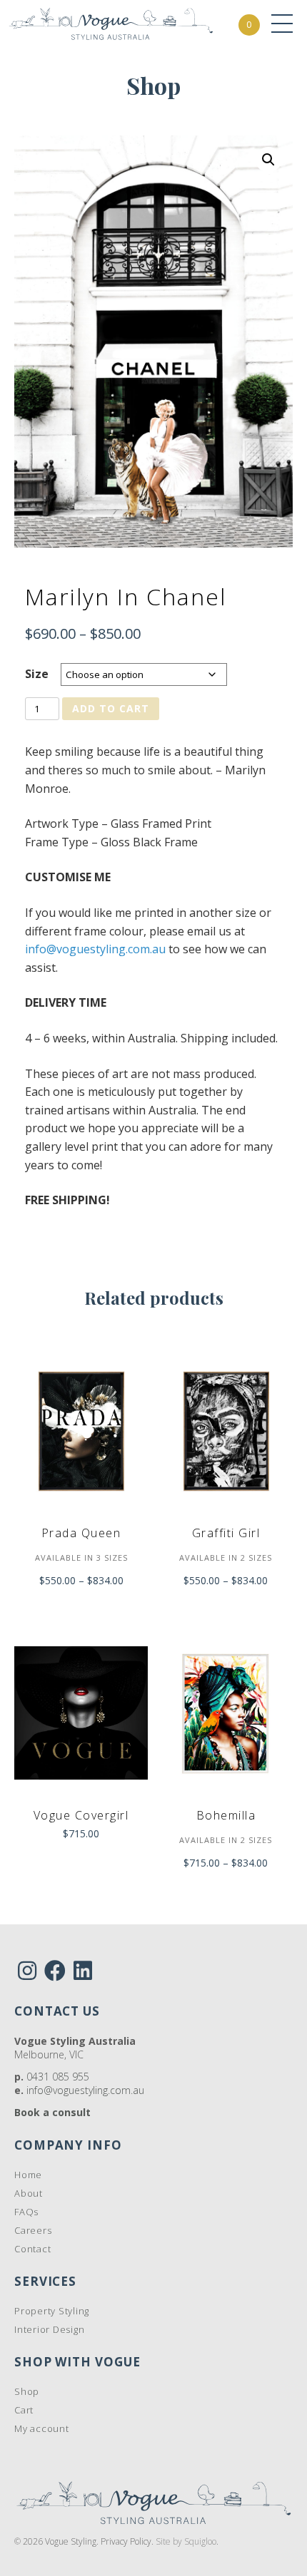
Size (37, 674)
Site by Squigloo (186, 2541)
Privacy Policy (126, 2541)
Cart (24, 2410)
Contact (32, 2249)
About (29, 2193)
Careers (33, 2230)
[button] (268, 160)
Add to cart (111, 708)
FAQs (26, 2212)
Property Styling (52, 2311)
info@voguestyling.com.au (95, 949)
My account (42, 2428)
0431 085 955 (58, 2077)
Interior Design (49, 2329)
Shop (27, 2391)
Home (28, 2175)
